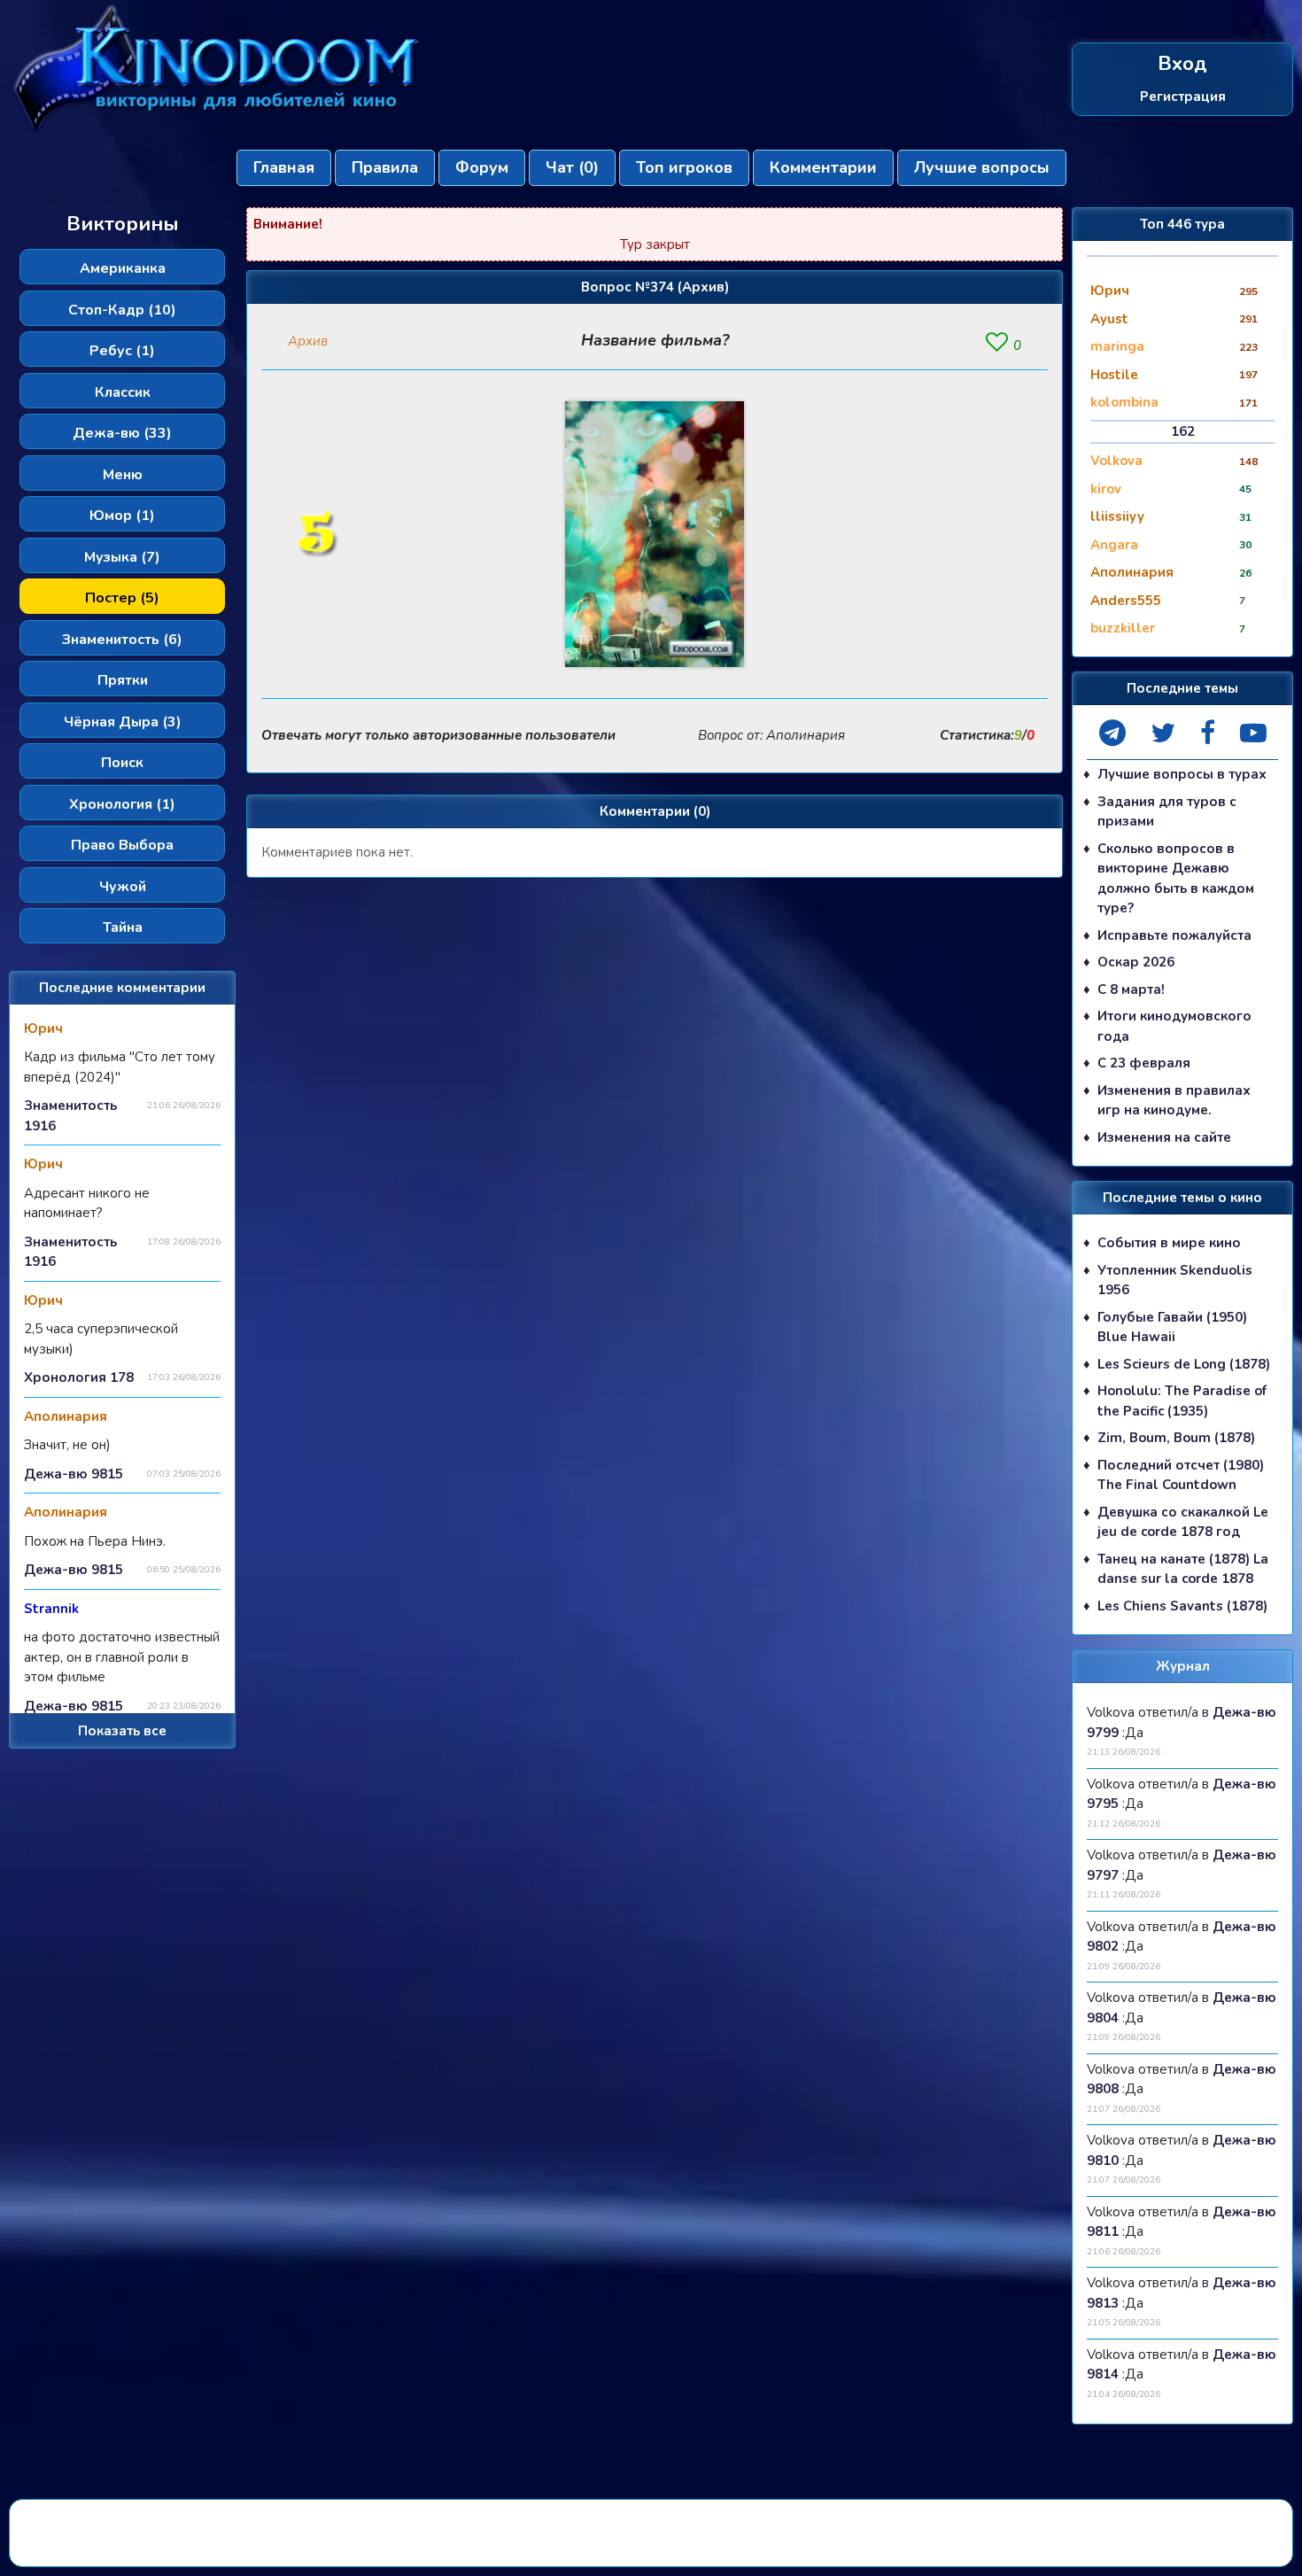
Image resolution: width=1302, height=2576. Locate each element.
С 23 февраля (1144, 1063)
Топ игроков (684, 167)
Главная (284, 167)
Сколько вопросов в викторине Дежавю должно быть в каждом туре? (1176, 879)
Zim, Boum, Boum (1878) (1176, 1438)
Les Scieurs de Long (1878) (1184, 1364)
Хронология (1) (122, 804)
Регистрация (1183, 97)
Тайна (123, 927)
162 (1183, 431)
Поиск (122, 763)
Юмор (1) (122, 516)
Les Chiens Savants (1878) (1182, 1606)
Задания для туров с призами (1167, 812)
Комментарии (823, 167)
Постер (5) (122, 598)
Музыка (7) (122, 557)
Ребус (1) (122, 351)
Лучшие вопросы (982, 167)
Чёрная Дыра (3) (123, 722)
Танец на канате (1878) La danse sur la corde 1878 (1183, 1569)
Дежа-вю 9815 (74, 1474)
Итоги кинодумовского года (1174, 1026)
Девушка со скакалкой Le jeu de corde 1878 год (1183, 1522)
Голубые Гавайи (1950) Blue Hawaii (1172, 1327)
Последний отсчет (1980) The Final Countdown (1181, 1475)
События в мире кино (1169, 1243)
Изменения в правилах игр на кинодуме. (1174, 1101)
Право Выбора (122, 845)
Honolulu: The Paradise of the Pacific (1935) (1182, 1401)
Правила (385, 167)
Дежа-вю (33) (122, 433)
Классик (123, 392)
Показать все (122, 1731)
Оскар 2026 (1136, 962)
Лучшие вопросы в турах (1182, 774)
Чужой (123, 887)
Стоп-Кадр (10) (122, 310)
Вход (1182, 64)
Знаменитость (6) (122, 640)
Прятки (123, 680)
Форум (482, 167)
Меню (123, 475)
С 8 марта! (1131, 989)
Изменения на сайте (1164, 1137)
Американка (123, 268)
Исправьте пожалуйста (1174, 935)
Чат (572, 167)
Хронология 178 (79, 1377)
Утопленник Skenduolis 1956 (1175, 1280)
